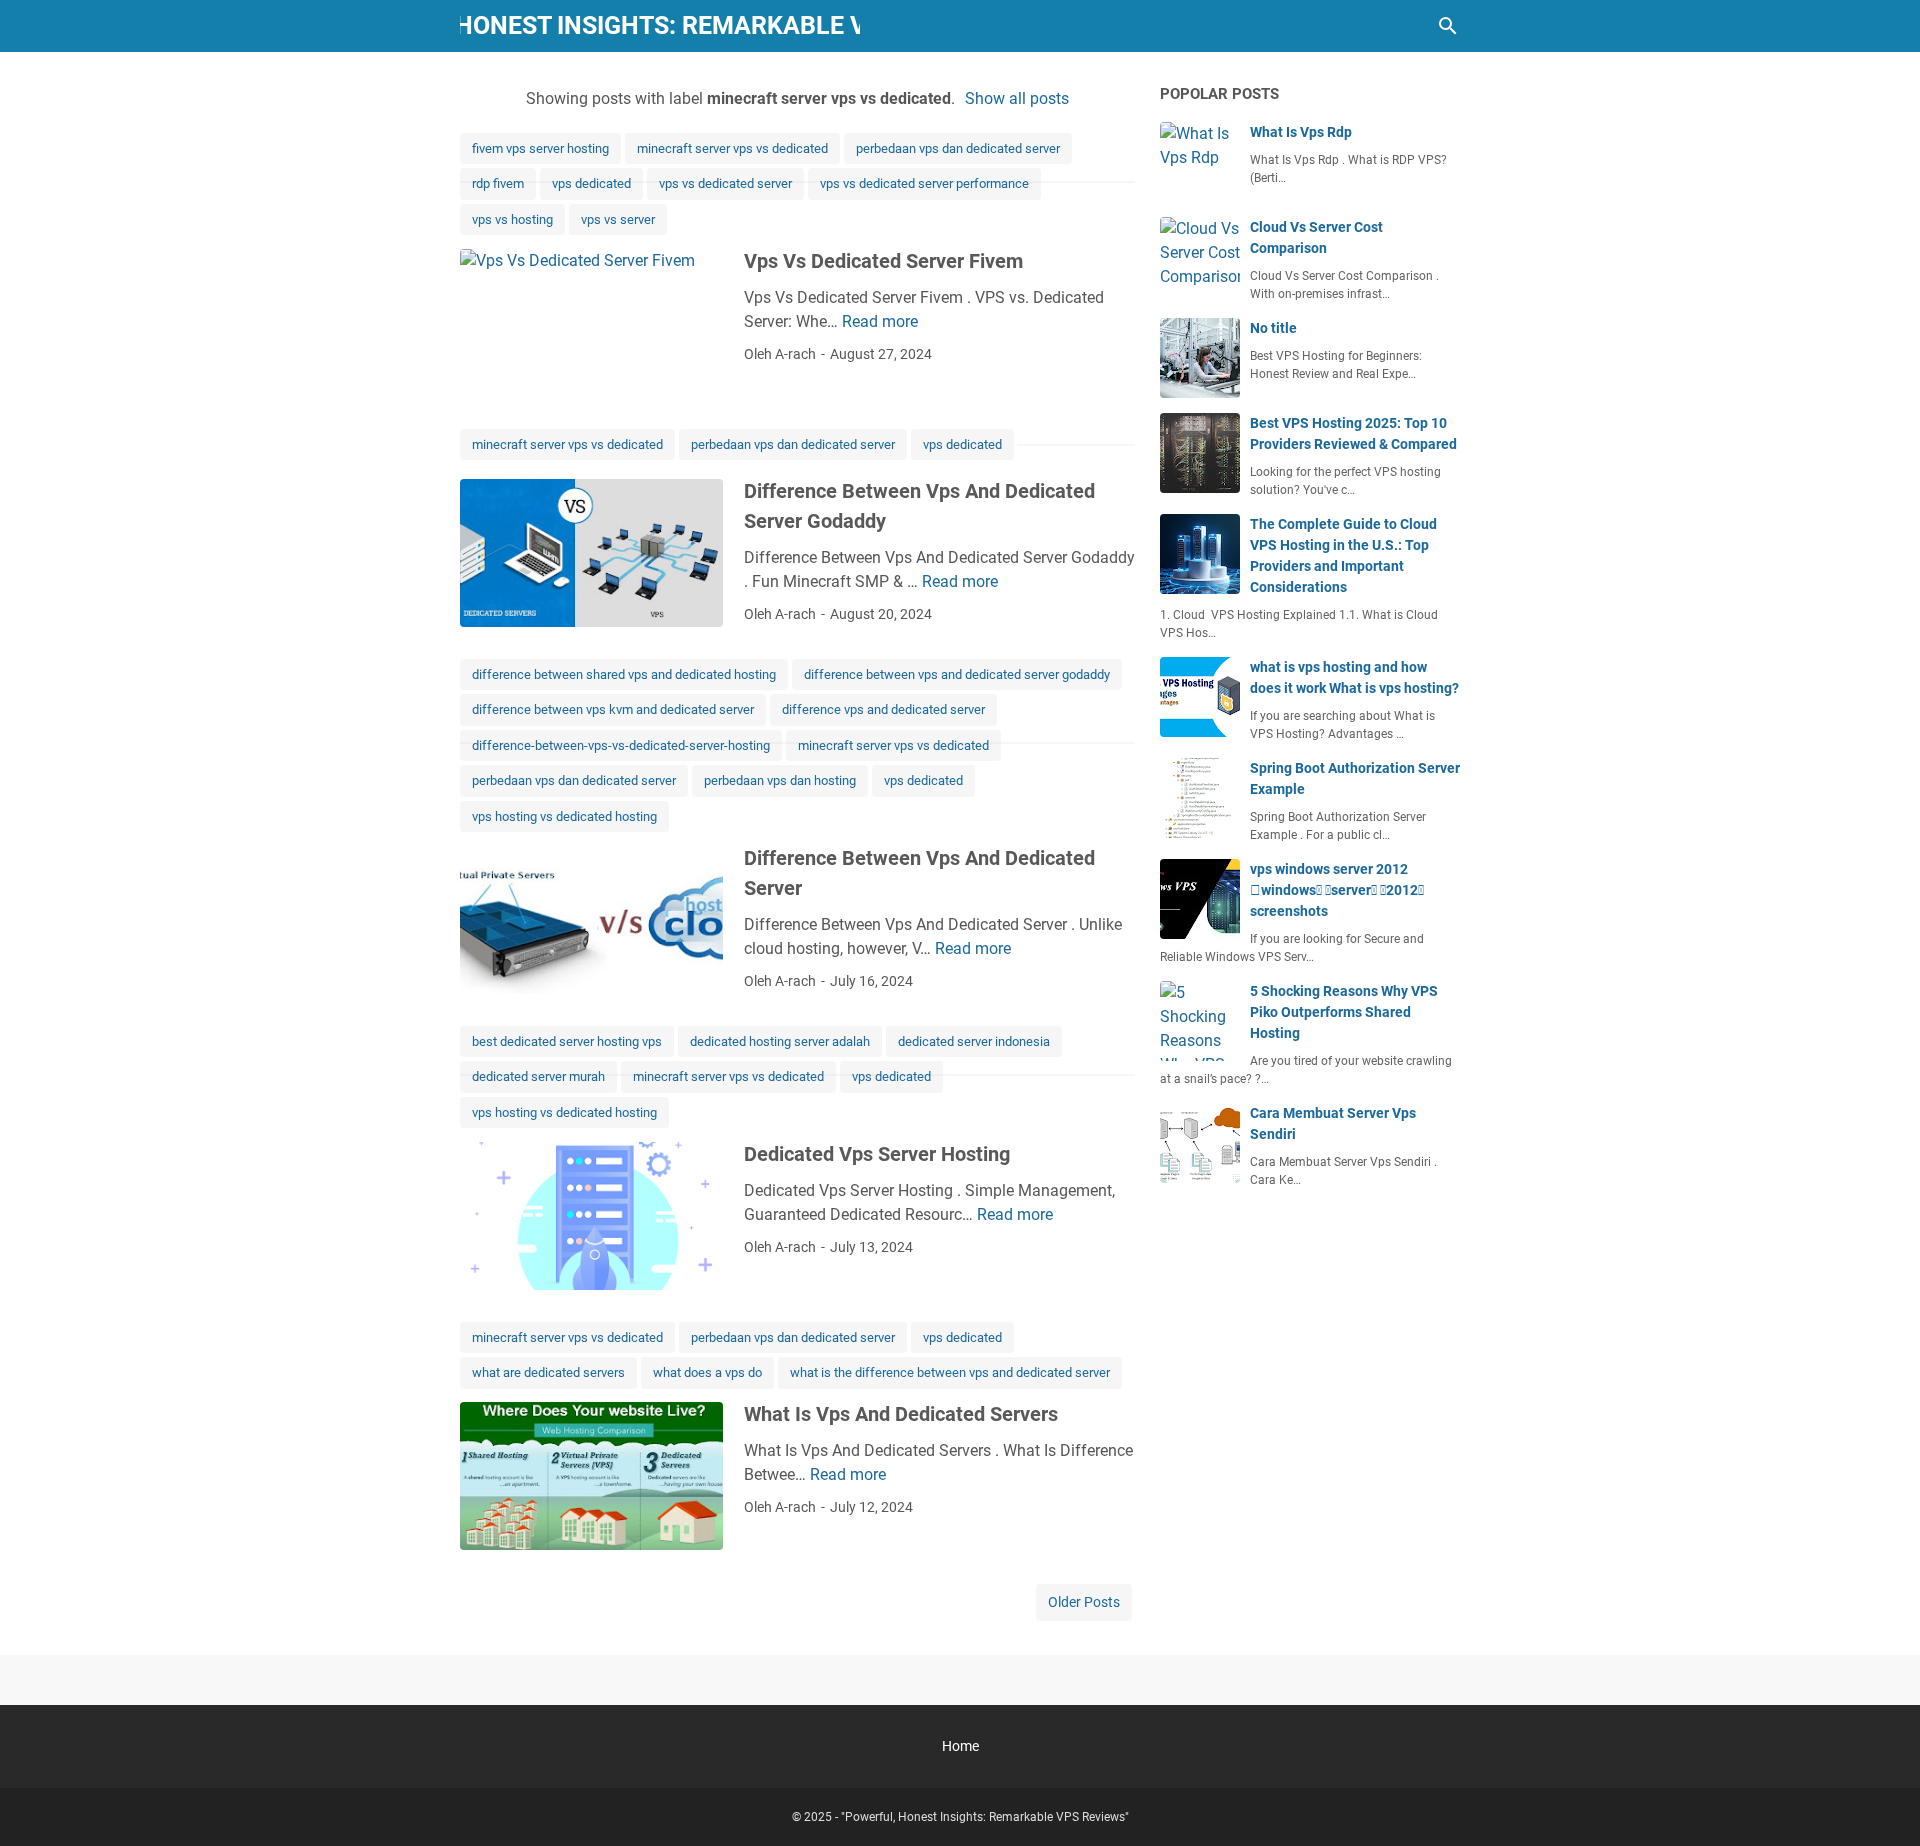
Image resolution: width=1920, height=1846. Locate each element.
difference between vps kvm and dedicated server (613, 709)
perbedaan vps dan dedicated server (958, 148)
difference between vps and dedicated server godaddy (957, 674)
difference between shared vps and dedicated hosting (624, 674)
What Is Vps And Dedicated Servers (901, 1414)
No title (1273, 328)
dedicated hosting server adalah (780, 1041)
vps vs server (618, 219)
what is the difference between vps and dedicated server (950, 1372)
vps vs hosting (512, 219)
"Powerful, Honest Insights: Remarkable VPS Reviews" (660, 25)
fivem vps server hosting (540, 148)
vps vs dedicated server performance (924, 183)
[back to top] (1880, 1801)
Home (960, 1746)
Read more (880, 321)
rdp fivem (498, 183)
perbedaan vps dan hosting (780, 780)
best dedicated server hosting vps (567, 1041)
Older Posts (1084, 1602)
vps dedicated (591, 183)
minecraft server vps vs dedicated (732, 148)
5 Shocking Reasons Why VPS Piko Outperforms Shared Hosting (1344, 1012)
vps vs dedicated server (725, 183)
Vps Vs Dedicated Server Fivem (883, 261)
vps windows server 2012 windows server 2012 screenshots (1337, 890)
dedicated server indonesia (974, 1041)
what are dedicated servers (548, 1372)
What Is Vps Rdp (1301, 132)
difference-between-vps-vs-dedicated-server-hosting (621, 745)
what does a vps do (707, 1372)
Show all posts (1017, 98)
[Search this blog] (1448, 26)
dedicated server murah (538, 1076)
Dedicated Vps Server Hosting (877, 1154)
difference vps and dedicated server (883, 709)
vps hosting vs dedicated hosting (564, 816)
